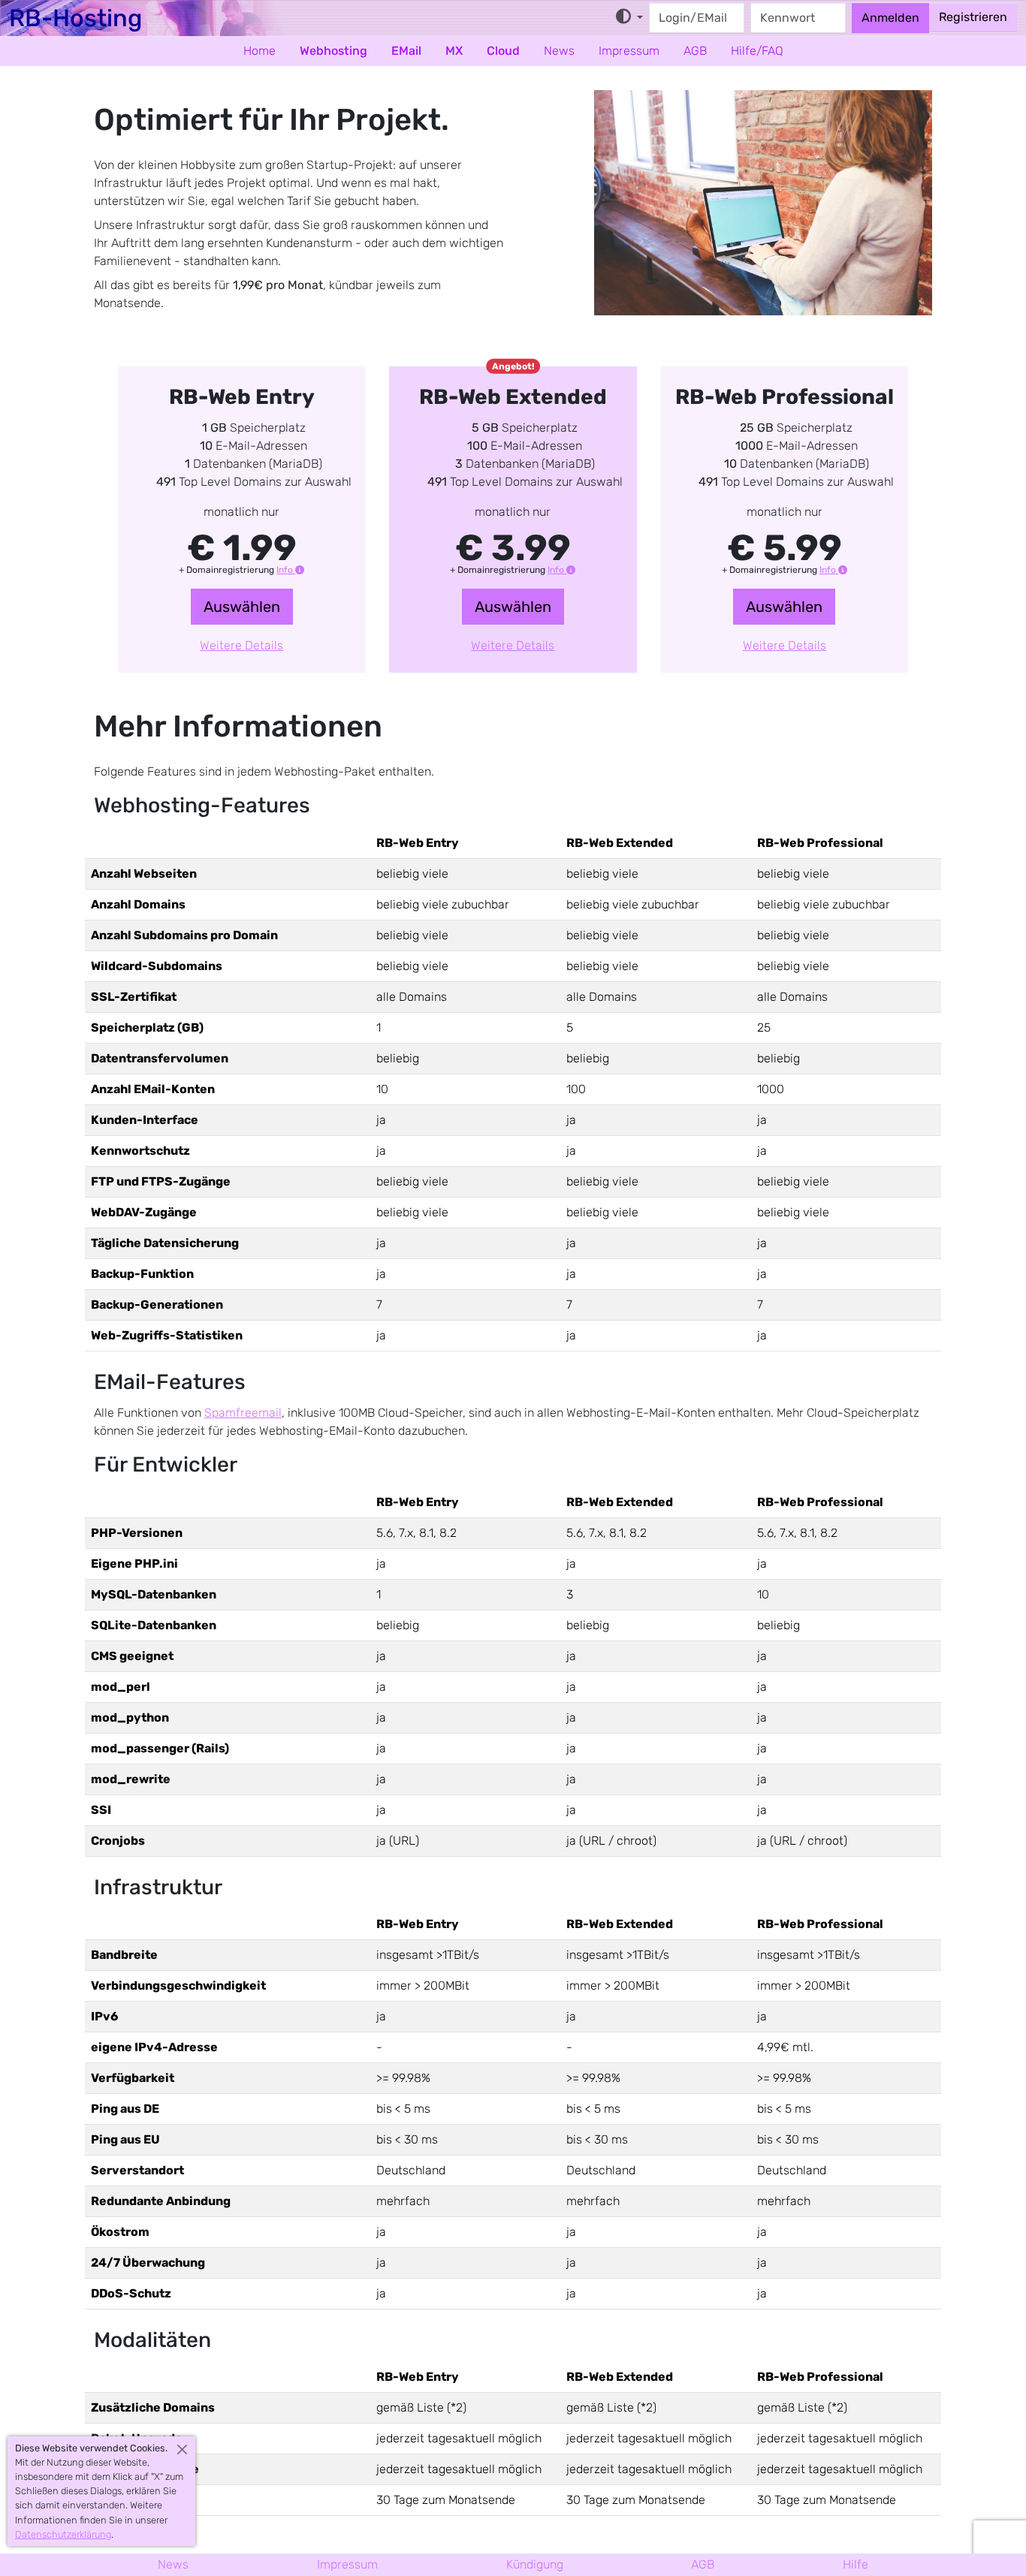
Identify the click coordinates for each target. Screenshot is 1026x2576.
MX (454, 51)
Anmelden (890, 18)
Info (286, 570)
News (559, 51)
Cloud (503, 51)
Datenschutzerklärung (63, 2534)
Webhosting (333, 51)
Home (260, 51)
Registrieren (973, 17)
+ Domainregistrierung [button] (237, 570)
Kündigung (535, 2564)
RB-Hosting (75, 18)
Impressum (629, 51)
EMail (406, 51)
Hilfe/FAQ (757, 51)
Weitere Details (241, 645)
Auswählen (242, 607)
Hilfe (856, 2564)
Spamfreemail (243, 1413)
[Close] (182, 2449)
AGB (695, 51)
